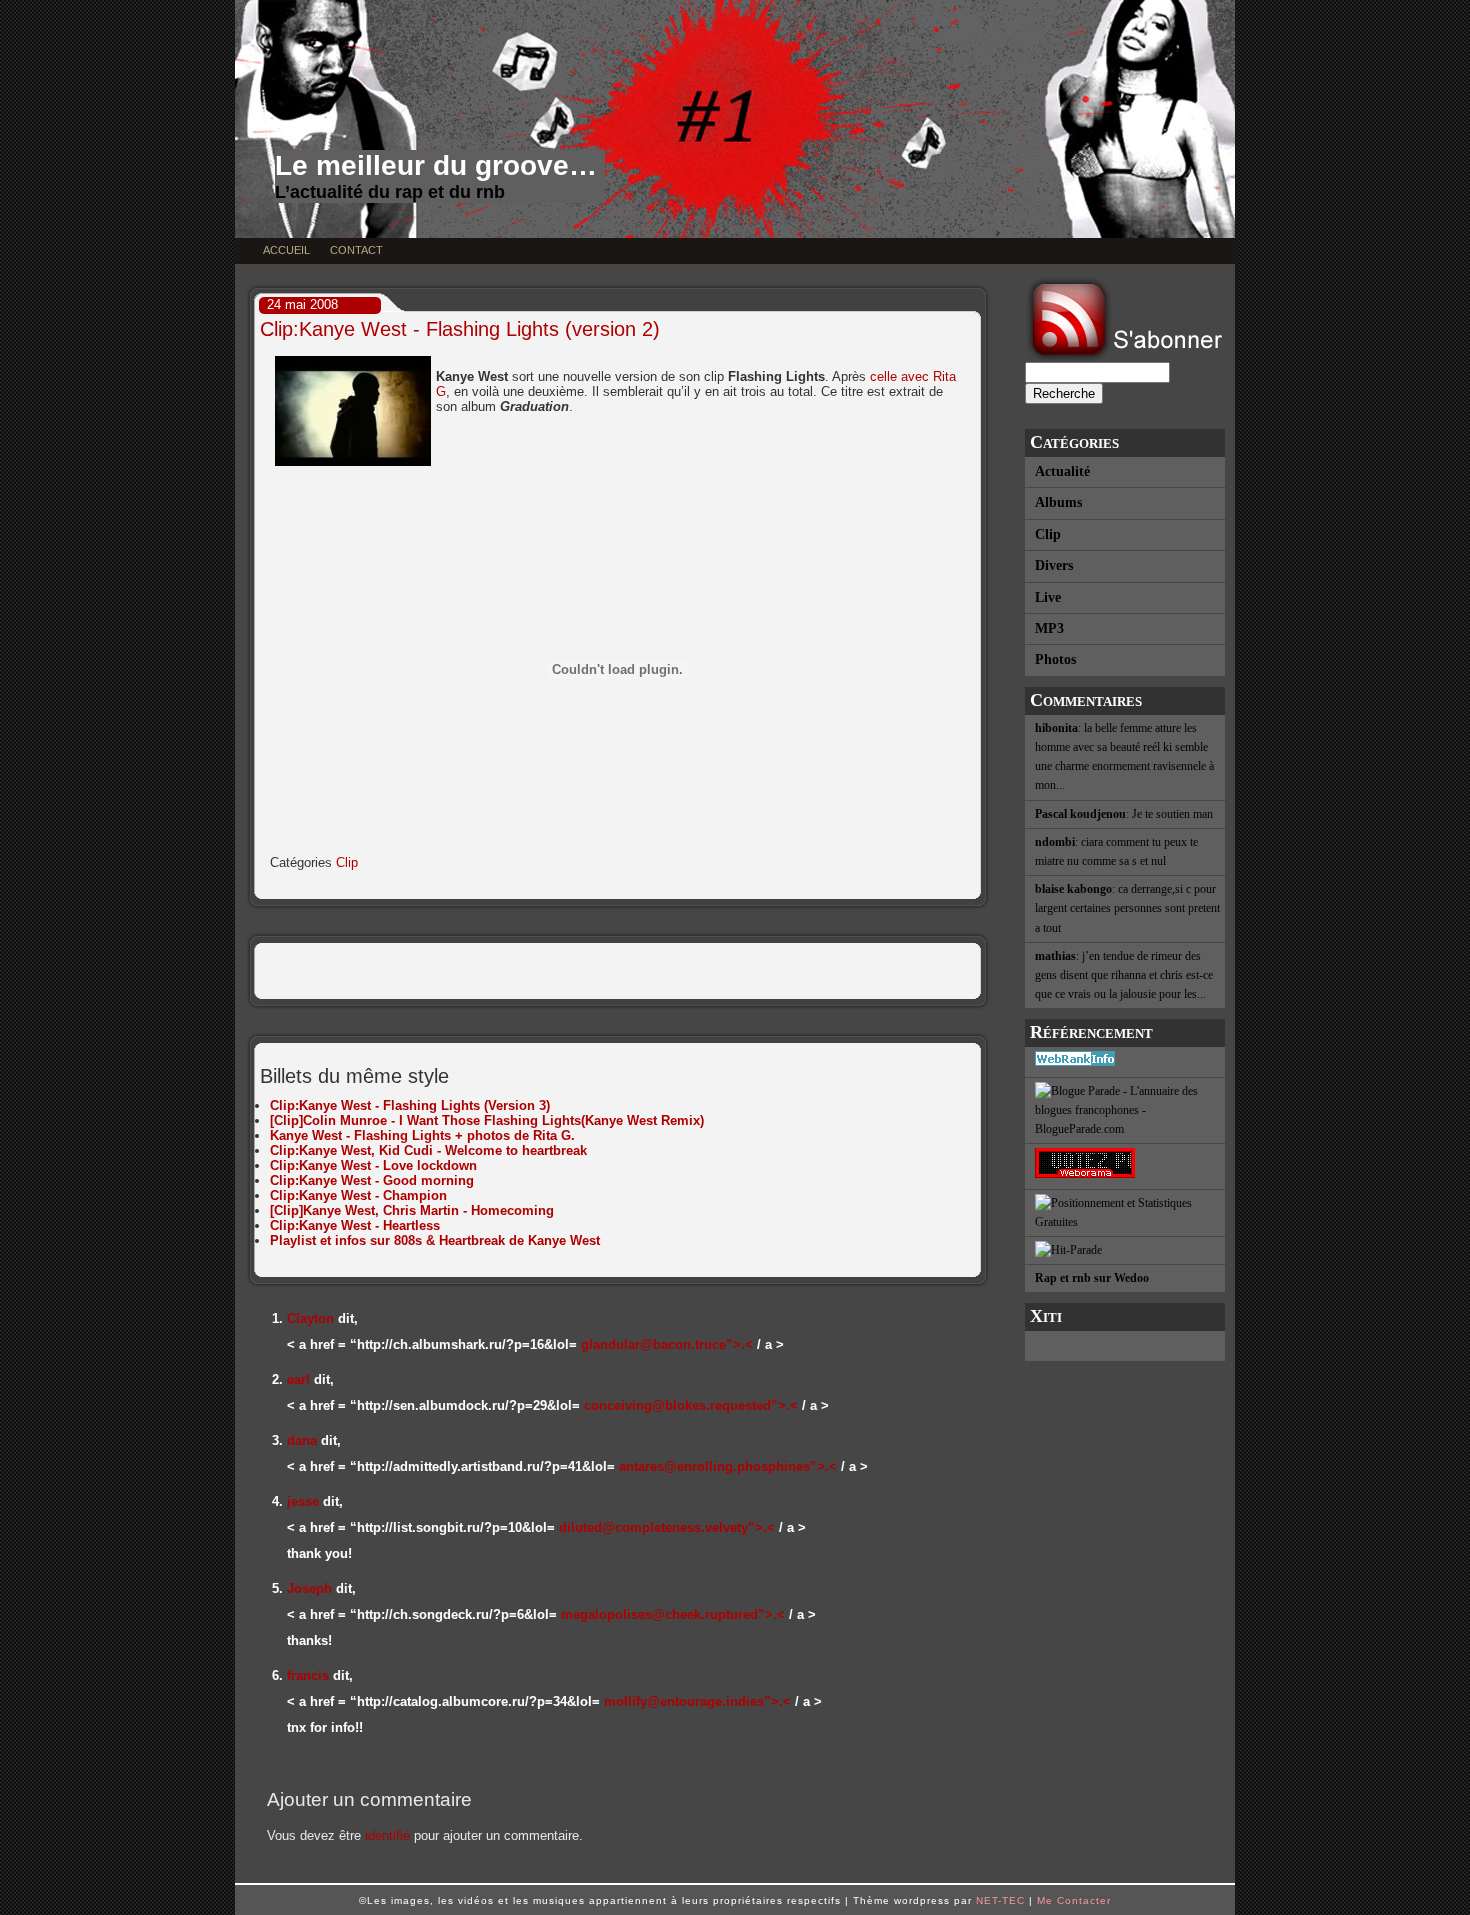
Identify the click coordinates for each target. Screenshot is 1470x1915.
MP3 (1049, 628)
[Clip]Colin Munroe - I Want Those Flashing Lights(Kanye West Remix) (487, 1120)
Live (1048, 597)
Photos (1055, 659)
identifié (387, 1835)
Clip (1048, 534)
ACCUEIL (286, 250)
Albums (1058, 502)
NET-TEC (1000, 1900)
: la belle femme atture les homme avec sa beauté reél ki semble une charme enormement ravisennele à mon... (1124, 757)
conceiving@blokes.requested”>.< (691, 1405)
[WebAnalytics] (1125, 1346)
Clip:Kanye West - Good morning (372, 1180)
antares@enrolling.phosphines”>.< (728, 1466)
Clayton (310, 1318)
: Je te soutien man (1124, 814)
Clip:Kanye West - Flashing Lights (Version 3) (410, 1105)
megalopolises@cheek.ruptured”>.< (673, 1614)
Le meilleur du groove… (436, 165)
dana (302, 1440)
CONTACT (356, 250)
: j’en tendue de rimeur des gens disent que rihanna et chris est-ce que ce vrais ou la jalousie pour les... (1124, 975)
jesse (303, 1501)
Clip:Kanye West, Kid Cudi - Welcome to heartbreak (428, 1150)
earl (298, 1379)
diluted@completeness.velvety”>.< (667, 1527)
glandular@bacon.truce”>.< (667, 1344)
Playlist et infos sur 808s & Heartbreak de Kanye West (435, 1240)
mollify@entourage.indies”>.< (697, 1701)
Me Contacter (1074, 1900)
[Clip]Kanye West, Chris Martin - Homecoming (412, 1210)
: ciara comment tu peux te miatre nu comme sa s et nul (1116, 851)
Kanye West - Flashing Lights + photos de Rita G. (422, 1135)
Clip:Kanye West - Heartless (355, 1225)
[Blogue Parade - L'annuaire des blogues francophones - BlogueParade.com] (1125, 1111)
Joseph (309, 1588)
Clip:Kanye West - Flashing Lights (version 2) (460, 329)
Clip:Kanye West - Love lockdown (373, 1165)
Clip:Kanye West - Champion (358, 1195)
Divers (1054, 565)
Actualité (1062, 471)
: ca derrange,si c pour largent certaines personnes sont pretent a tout (1127, 908)
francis (308, 1675)
